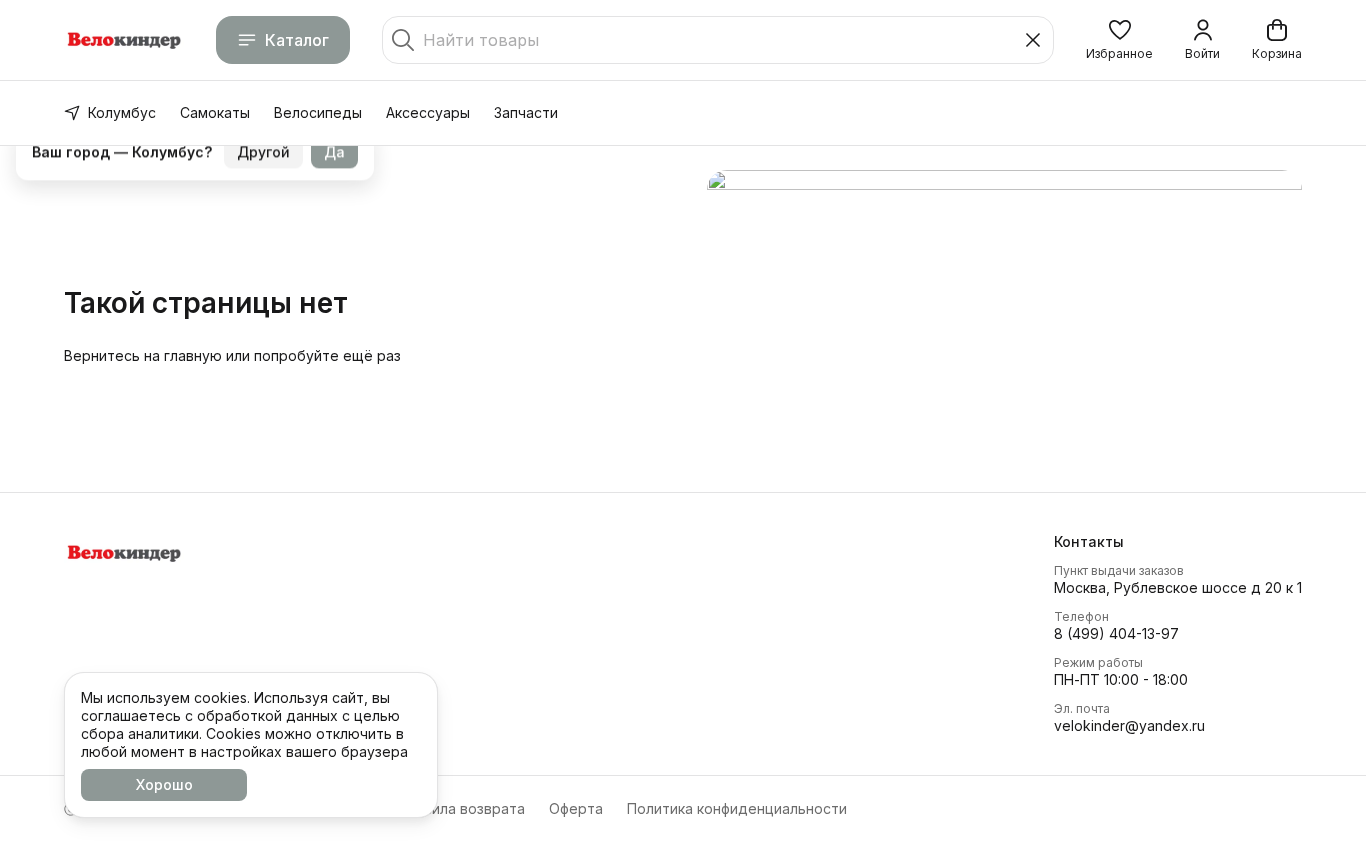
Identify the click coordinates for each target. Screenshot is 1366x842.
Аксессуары (428, 112)
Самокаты (215, 112)
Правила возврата (461, 808)
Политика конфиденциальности (737, 808)
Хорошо (164, 784)
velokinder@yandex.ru (1129, 725)
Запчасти (526, 112)
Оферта (576, 808)
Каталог (297, 40)
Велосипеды (318, 112)
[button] (1119, 40)
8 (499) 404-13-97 (1116, 633)
